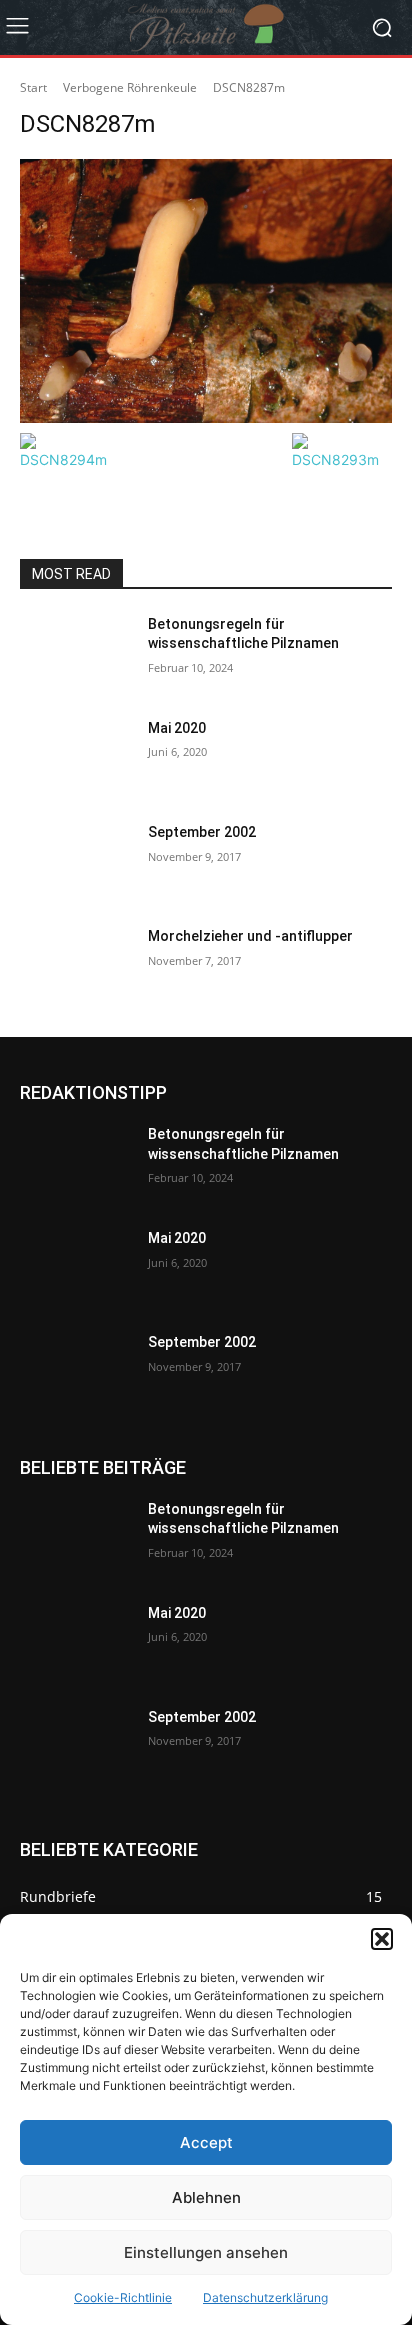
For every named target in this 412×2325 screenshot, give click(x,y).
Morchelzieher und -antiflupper (250, 936)
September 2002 (202, 832)
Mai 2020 (177, 728)
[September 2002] (76, 862)
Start (33, 87)
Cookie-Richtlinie (123, 2297)
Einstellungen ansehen (206, 2252)
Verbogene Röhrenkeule (130, 87)
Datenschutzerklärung (265, 2297)
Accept (206, 2142)
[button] (382, 1939)
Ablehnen (206, 2197)
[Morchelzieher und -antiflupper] (76, 966)
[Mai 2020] (76, 758)
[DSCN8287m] (206, 291)
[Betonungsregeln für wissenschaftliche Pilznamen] (76, 654)
